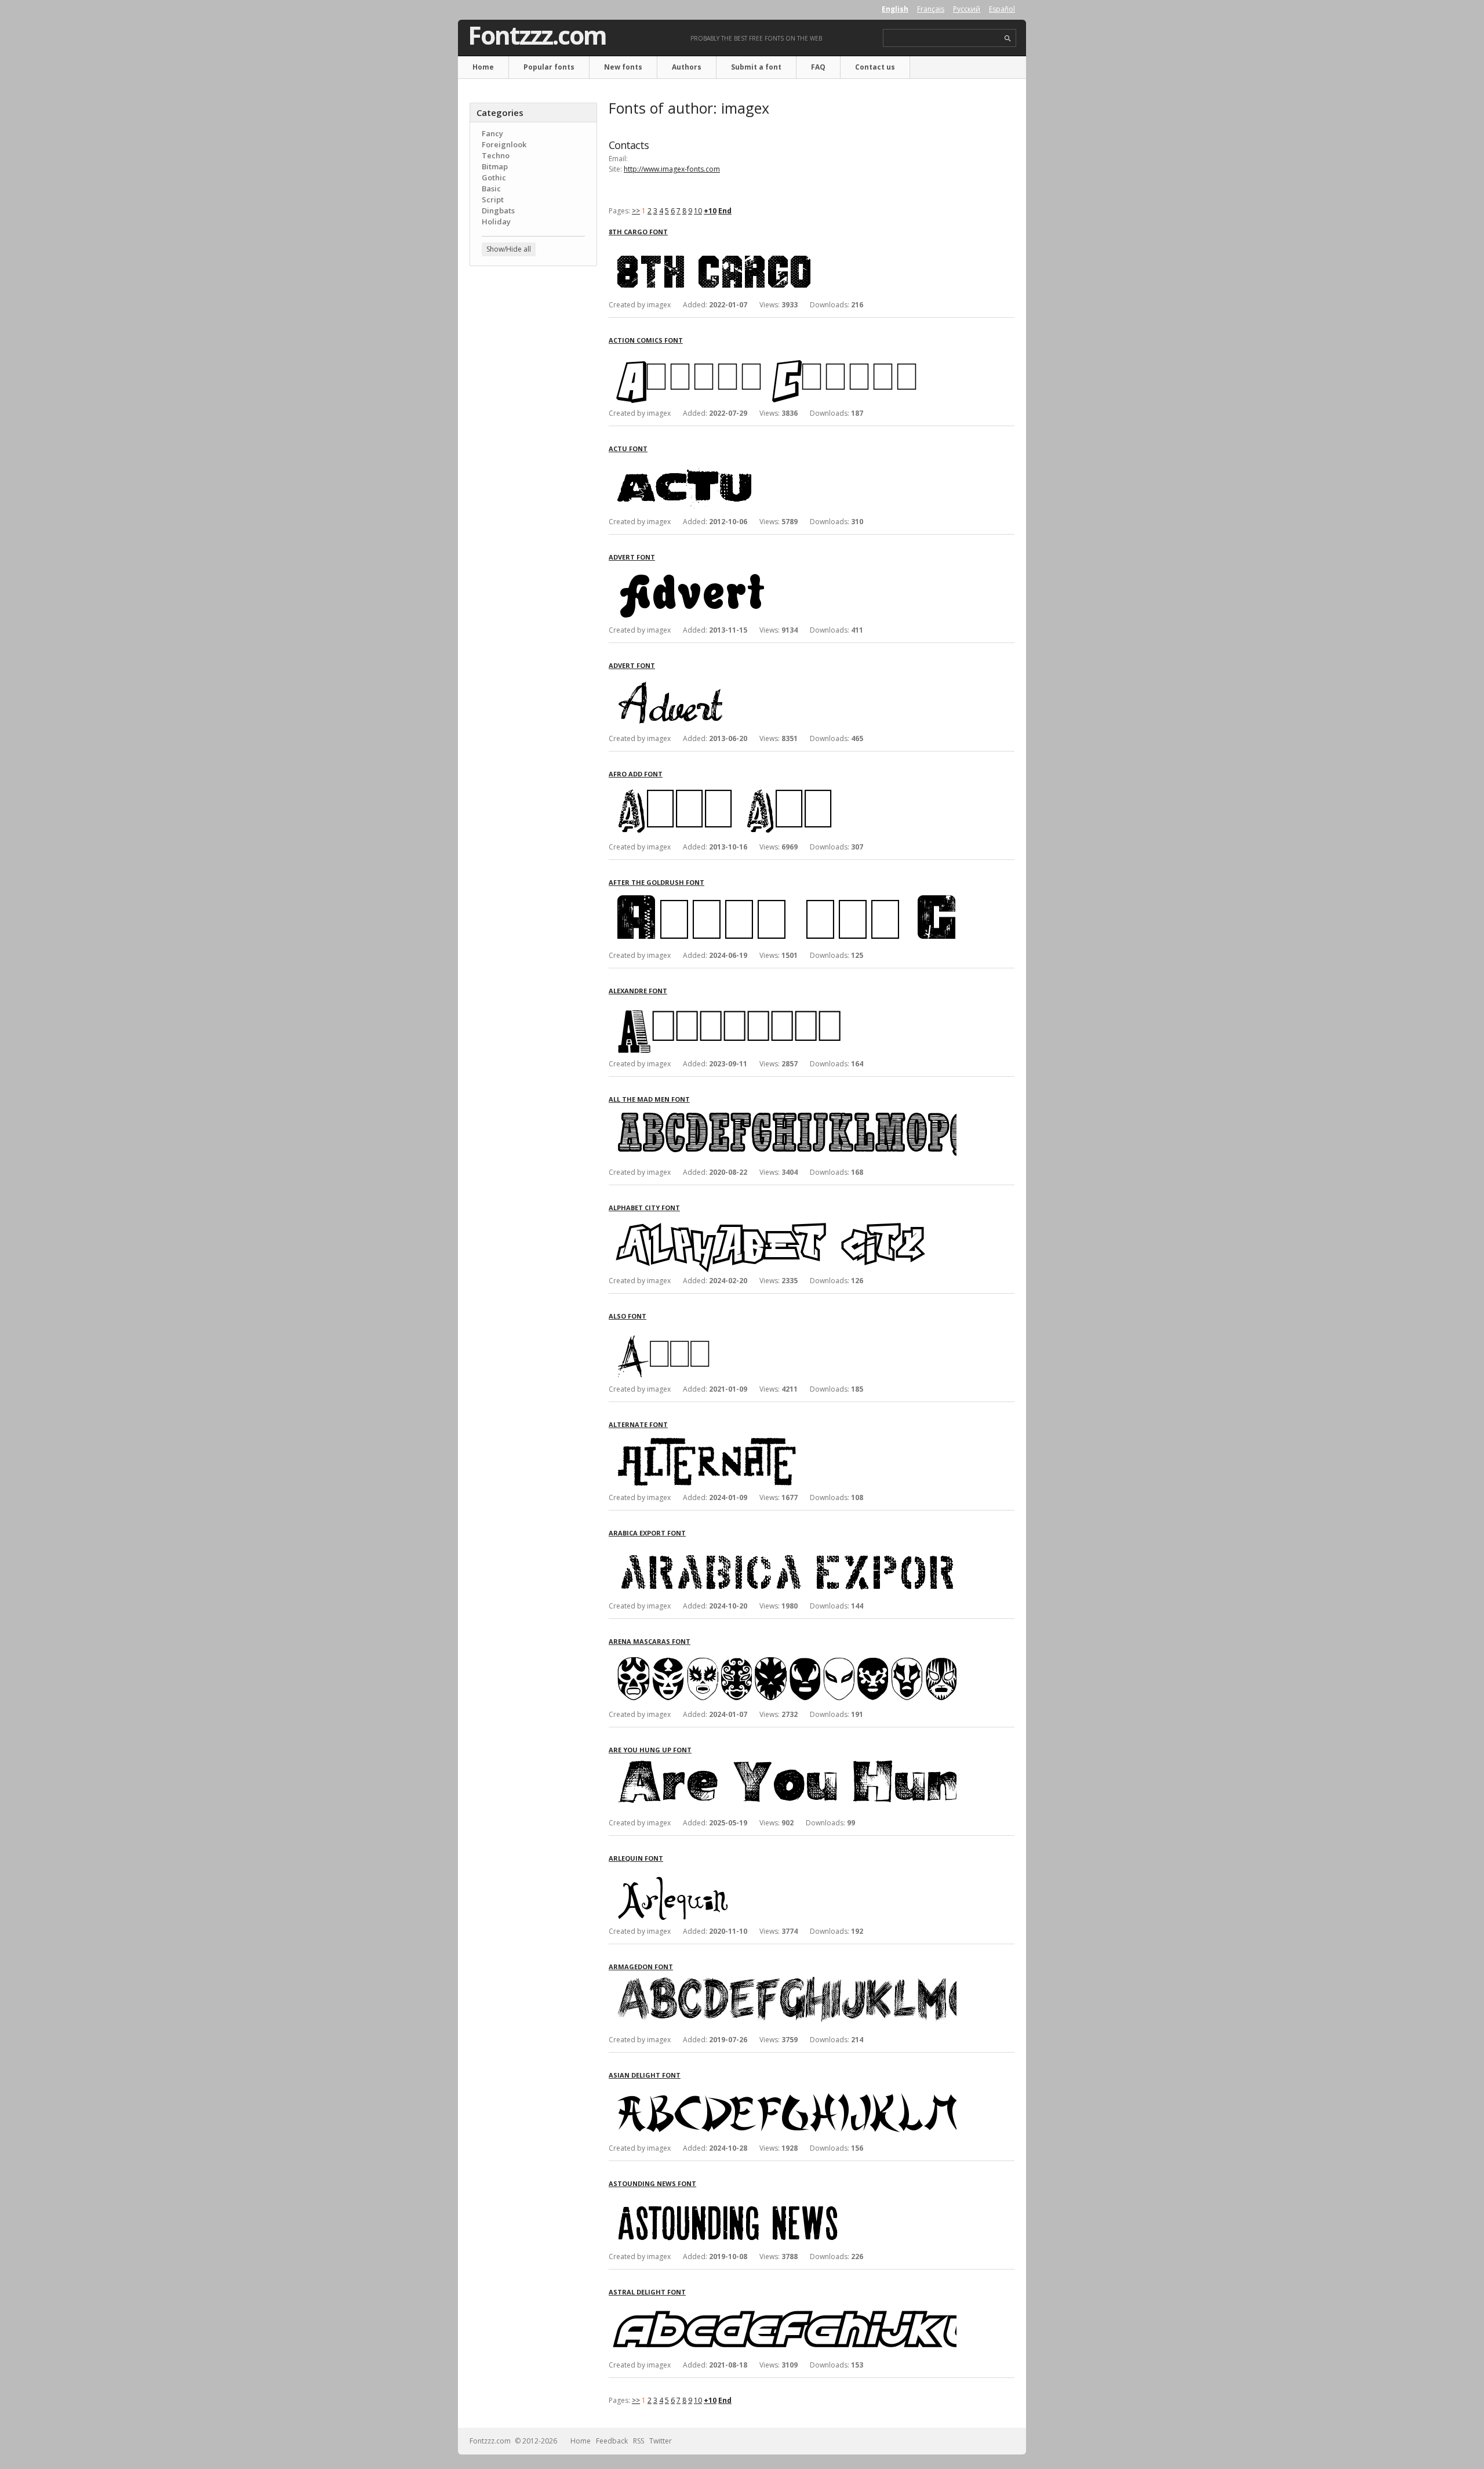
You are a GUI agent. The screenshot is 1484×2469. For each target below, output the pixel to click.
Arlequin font (636, 1858)
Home (483, 67)
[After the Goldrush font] (783, 897)
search (1008, 39)
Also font (628, 1316)
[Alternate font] (783, 1439)
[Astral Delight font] (783, 2307)
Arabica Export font (647, 1533)
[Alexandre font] (783, 1006)
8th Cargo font (638, 232)
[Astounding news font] (783, 2199)
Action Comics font (646, 340)
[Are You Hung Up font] (783, 1765)
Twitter (661, 2441)
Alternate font (638, 1424)
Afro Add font (636, 774)
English (895, 9)
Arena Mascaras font (650, 1641)
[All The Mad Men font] (783, 1114)
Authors (687, 67)
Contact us (875, 67)
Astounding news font (652, 2183)
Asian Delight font (645, 2075)
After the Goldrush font (656, 882)
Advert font (632, 557)
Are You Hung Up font (650, 1750)
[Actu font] (783, 464)
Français (931, 9)
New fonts (623, 67)
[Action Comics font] (783, 355)
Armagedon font (641, 1967)
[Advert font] (783, 572)
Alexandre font (638, 991)
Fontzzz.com (537, 35)
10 (698, 211)
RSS (639, 2441)
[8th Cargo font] (783, 247)
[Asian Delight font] (783, 2090)
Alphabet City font (644, 1208)
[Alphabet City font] (783, 1223)
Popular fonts (549, 67)
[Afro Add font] (783, 789)
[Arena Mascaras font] (783, 1656)
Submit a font (756, 67)
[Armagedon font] (783, 1982)
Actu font (628, 449)
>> (636, 211)
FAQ (818, 67)
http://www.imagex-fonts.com (672, 169)
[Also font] (783, 1331)
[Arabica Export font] (783, 1548)
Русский (967, 9)
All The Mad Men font (649, 1099)
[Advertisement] (533, 461)
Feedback (612, 2441)
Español (1002, 9)
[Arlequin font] (783, 1873)
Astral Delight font (647, 2292)
